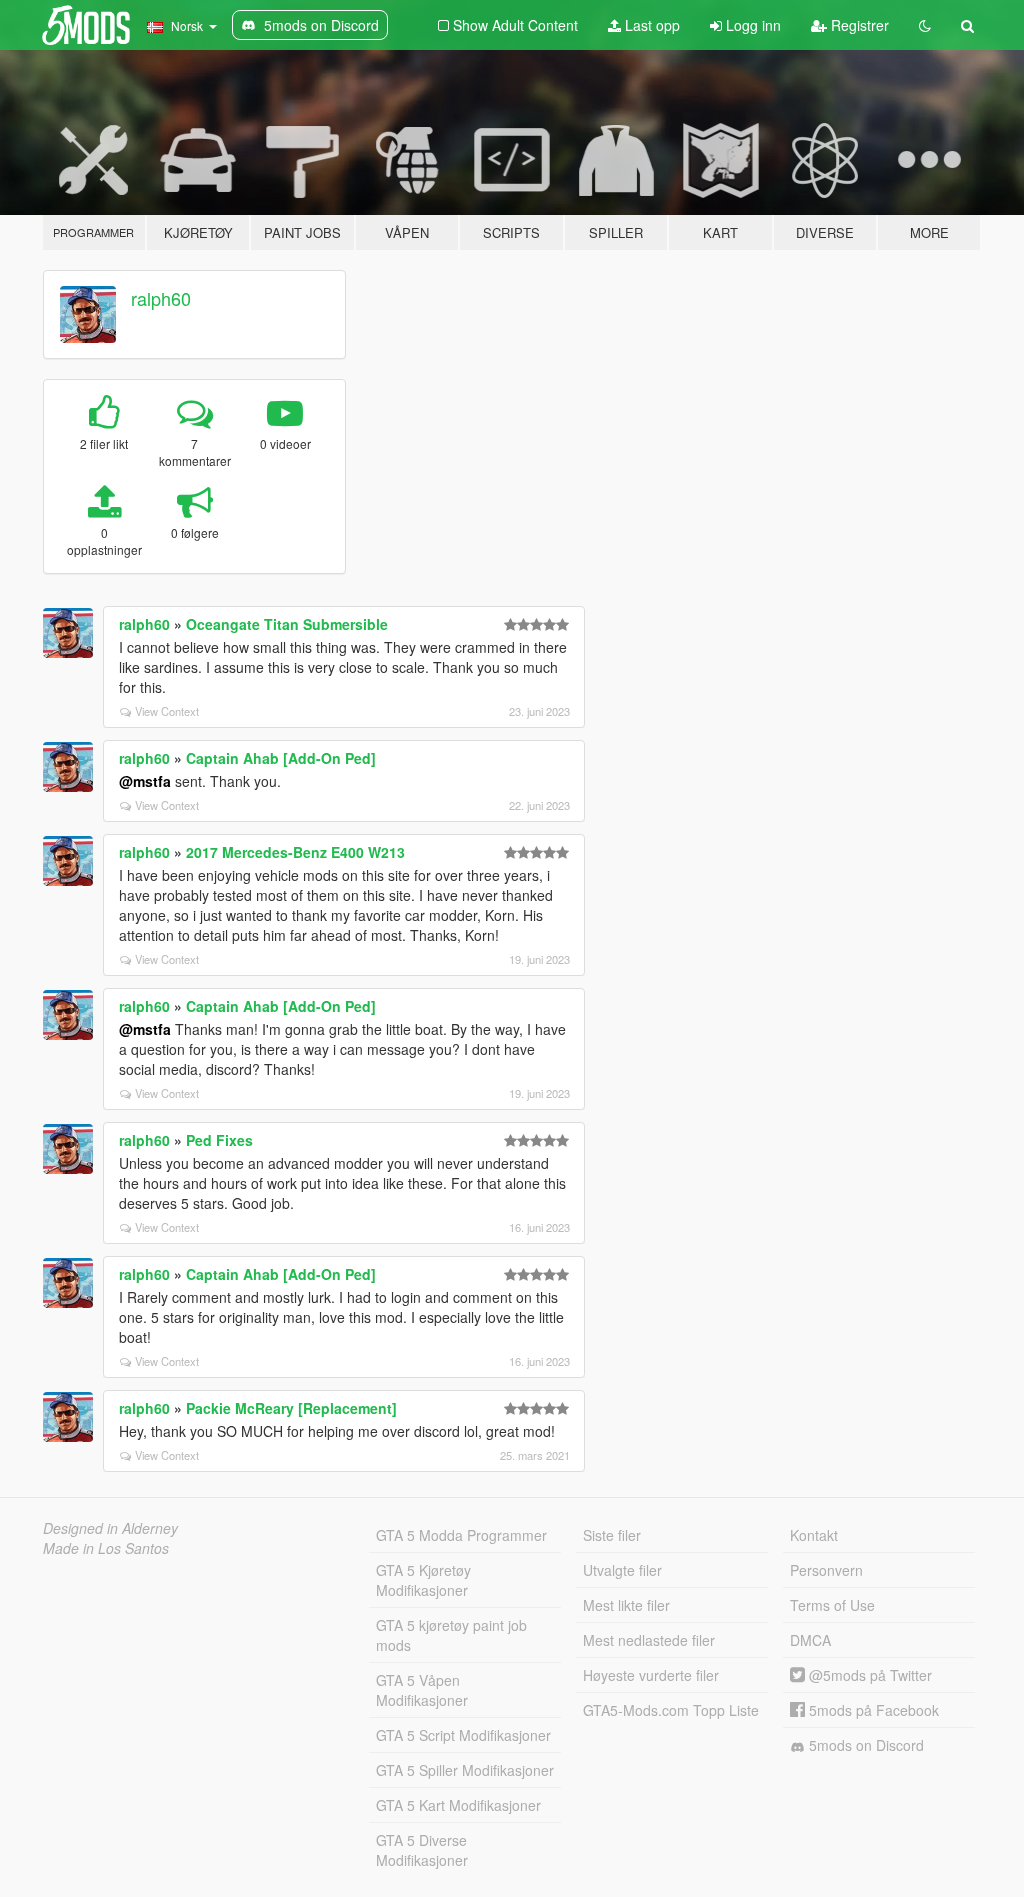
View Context (167, 711)
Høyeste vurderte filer (651, 1675)
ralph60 (161, 298)
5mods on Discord (864, 1745)
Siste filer (612, 1535)
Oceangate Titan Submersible (287, 624)
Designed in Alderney (110, 1528)
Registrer (858, 25)
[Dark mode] (925, 25)
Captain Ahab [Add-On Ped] (281, 758)
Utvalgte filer (622, 1570)
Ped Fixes (219, 1140)
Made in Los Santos (106, 1548)
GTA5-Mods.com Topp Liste (671, 1710)
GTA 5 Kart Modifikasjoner (458, 1805)
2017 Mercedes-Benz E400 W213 (295, 852)
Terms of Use (832, 1605)
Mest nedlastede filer (649, 1640)
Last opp (650, 25)
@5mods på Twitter (868, 1675)
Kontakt (814, 1535)
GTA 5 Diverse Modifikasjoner (422, 1850)
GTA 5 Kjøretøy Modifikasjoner (423, 1580)
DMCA (810, 1640)
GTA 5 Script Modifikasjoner (463, 1735)
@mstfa (145, 781)
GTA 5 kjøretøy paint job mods (451, 1635)
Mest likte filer (626, 1605)
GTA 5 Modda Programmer (461, 1535)
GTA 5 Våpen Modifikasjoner (422, 1690)
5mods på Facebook (872, 1710)
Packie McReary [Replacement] (291, 1408)
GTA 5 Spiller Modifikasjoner (465, 1770)
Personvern (826, 1570)
